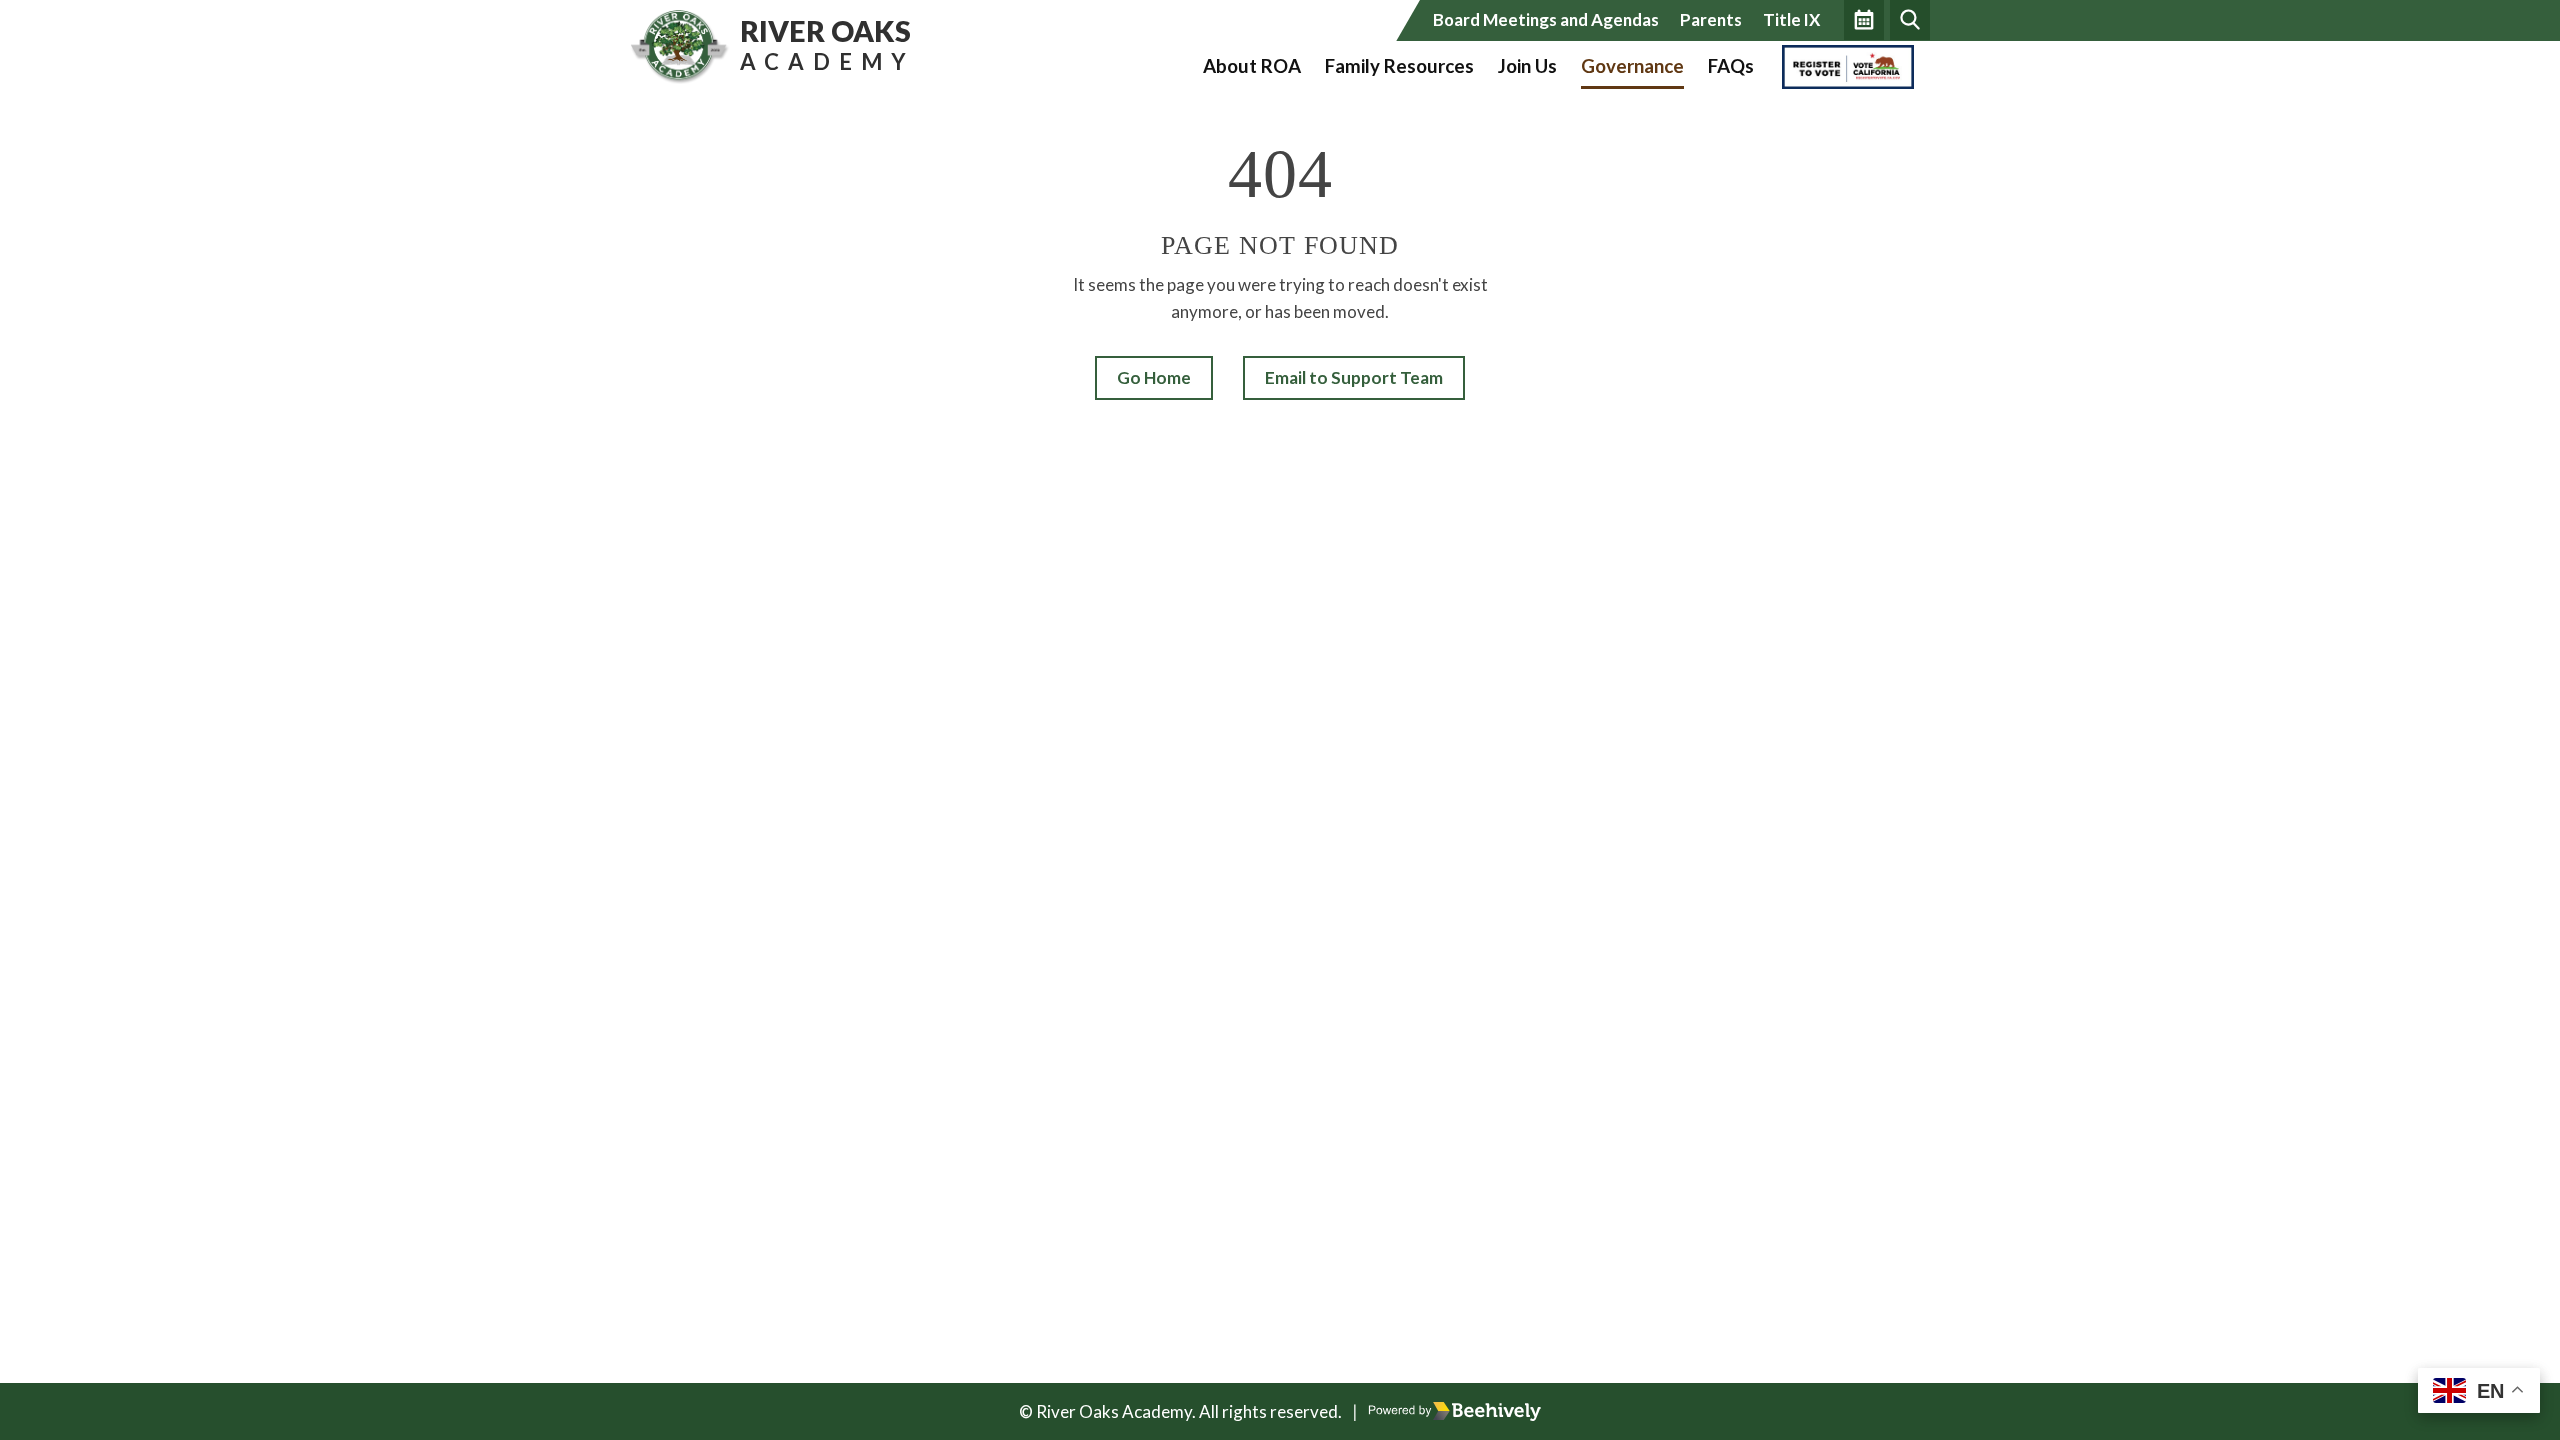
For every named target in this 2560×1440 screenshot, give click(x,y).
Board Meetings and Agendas (1546, 19)
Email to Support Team (1354, 377)
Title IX (1791, 19)
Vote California (1842, 66)
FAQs (1731, 66)
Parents (1711, 19)
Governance (1632, 66)
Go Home (1154, 377)
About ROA (1252, 66)
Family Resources (1399, 66)
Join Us (1527, 66)
